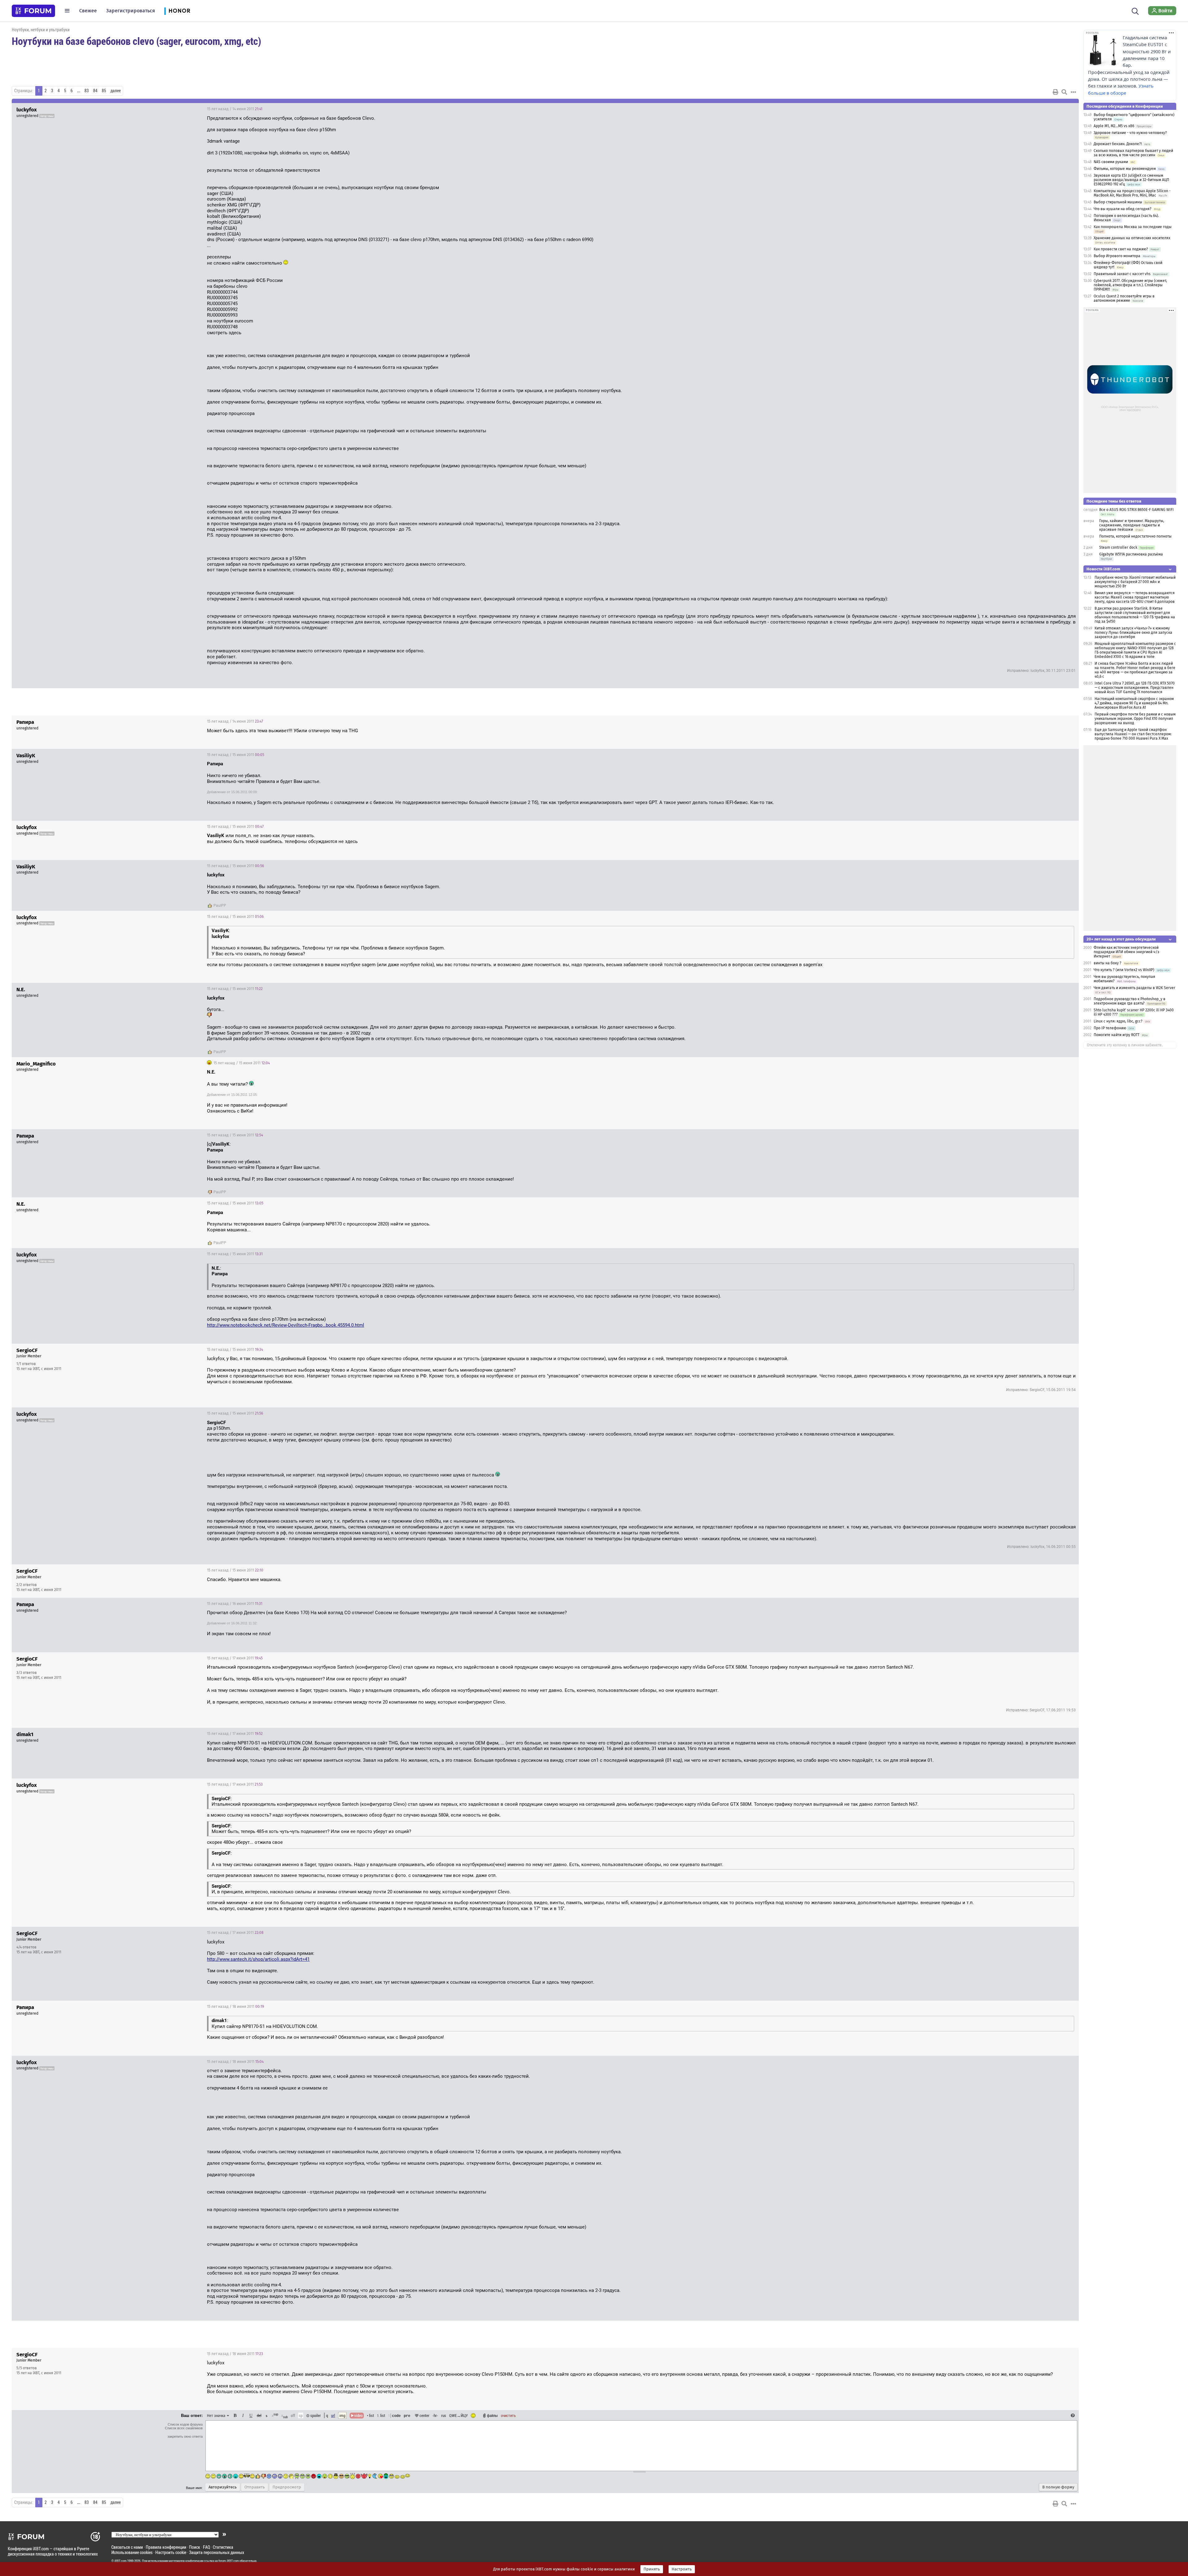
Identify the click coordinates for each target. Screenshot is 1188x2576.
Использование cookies (132, 2552)
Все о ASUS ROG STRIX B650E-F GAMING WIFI (1136, 510)
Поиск (195, 2547)
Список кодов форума (185, 2424)
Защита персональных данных (217, 2552)
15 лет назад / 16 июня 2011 (235, 1604)
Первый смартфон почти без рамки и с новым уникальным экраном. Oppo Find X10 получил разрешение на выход (1135, 719)
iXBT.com (121, 2561)
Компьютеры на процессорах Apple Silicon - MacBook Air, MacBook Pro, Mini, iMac (1132, 193)
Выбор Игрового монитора (1117, 256)
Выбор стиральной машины (1118, 202)
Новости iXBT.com (1103, 569)
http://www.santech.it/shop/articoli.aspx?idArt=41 (258, 1959)
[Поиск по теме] (1064, 92)
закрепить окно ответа (185, 2436)
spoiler (315, 2415)
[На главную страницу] (33, 11)
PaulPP (220, 905)
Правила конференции (166, 2547)
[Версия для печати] (1056, 92)
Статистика (223, 2547)
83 (87, 91)
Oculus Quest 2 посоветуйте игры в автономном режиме (1124, 298)
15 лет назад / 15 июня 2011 (236, 755)
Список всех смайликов (184, 2428)
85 (104, 91)
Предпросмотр (287, 2487)
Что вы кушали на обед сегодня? (1123, 209)
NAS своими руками (1111, 162)
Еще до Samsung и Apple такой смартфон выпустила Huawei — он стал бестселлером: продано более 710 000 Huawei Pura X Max (1133, 734)
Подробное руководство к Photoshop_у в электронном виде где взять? (1130, 1001)
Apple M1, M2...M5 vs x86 (1114, 126)
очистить (508, 2415)
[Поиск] (1135, 11)
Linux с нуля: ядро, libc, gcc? (1119, 1021)
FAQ (207, 2547)
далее (116, 91)
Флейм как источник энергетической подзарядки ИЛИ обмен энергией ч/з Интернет (1126, 952)
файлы (492, 2415)
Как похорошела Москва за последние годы (1133, 227)
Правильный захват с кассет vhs (1122, 274)
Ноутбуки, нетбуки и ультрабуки (41, 30)
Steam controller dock (1118, 547)
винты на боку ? (1108, 963)
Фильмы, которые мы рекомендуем (1125, 169)
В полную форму (1058, 2487)
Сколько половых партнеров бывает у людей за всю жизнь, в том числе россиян (1133, 153)
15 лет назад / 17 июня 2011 (235, 1658)
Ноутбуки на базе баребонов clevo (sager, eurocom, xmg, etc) (136, 41)
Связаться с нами (127, 2547)
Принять (652, 2569)
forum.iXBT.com (229, 2561)
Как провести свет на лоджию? (1121, 249)
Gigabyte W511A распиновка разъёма (1131, 554)
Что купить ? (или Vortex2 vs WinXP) (1124, 970)
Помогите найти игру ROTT (1117, 1035)
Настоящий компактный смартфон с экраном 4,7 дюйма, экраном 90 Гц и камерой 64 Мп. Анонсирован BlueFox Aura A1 (1134, 703)
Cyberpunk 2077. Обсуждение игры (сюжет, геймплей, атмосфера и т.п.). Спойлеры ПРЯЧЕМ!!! (1130, 285)
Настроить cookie (171, 2552)
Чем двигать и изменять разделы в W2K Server (1134, 988)
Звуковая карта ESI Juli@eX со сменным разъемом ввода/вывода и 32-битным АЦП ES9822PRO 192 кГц (1131, 180)
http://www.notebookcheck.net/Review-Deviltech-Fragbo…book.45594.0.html (286, 1325)
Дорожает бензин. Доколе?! (1118, 144)
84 (95, 91)
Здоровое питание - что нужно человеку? (1130, 133)
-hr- (435, 2415)
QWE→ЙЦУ (458, 2415)
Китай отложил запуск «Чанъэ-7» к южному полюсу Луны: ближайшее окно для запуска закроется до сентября (1133, 633)
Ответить (1066, 109)
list (381, 2415)
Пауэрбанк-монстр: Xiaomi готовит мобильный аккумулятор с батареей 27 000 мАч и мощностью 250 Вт (1135, 582)
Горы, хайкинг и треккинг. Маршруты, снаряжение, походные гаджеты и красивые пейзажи (1132, 525)
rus (444, 2415)
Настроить (682, 2569)
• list (370, 2415)
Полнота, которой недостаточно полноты (1135, 536)
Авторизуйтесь (223, 2487)
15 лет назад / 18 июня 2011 (235, 2007)
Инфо (1051, 1350)
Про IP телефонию (1110, 1028)
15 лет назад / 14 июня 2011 (235, 109)
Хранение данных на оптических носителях (1132, 238)
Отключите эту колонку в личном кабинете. (1125, 1045)
